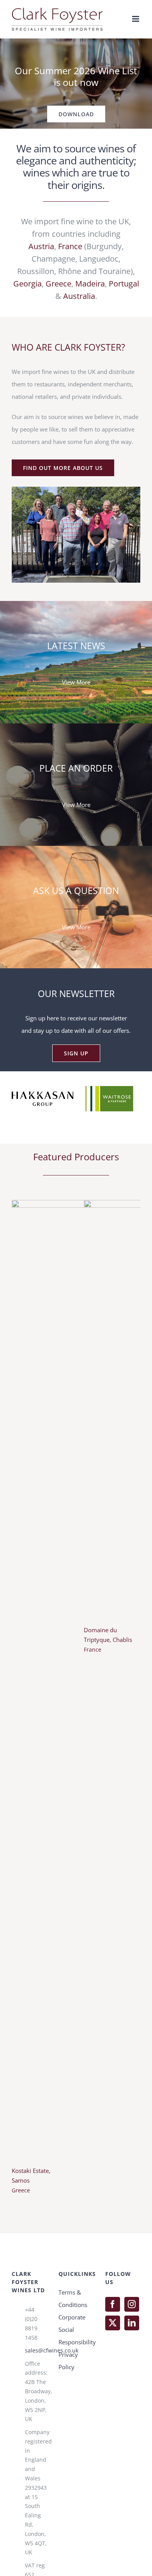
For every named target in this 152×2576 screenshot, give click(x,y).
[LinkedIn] (132, 2394)
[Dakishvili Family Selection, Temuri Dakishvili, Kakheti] (112, 2080)
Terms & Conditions (73, 2369)
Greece (58, 284)
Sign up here (42, 1018)
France (70, 246)
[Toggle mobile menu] (136, 19)
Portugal (124, 284)
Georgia (27, 284)
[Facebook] (113, 2375)
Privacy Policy (68, 2431)
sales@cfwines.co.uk (36, 2421)
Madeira (90, 284)
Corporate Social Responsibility (76, 2400)
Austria (41, 246)
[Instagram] (132, 2375)
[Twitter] (113, 2394)
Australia (79, 296)
